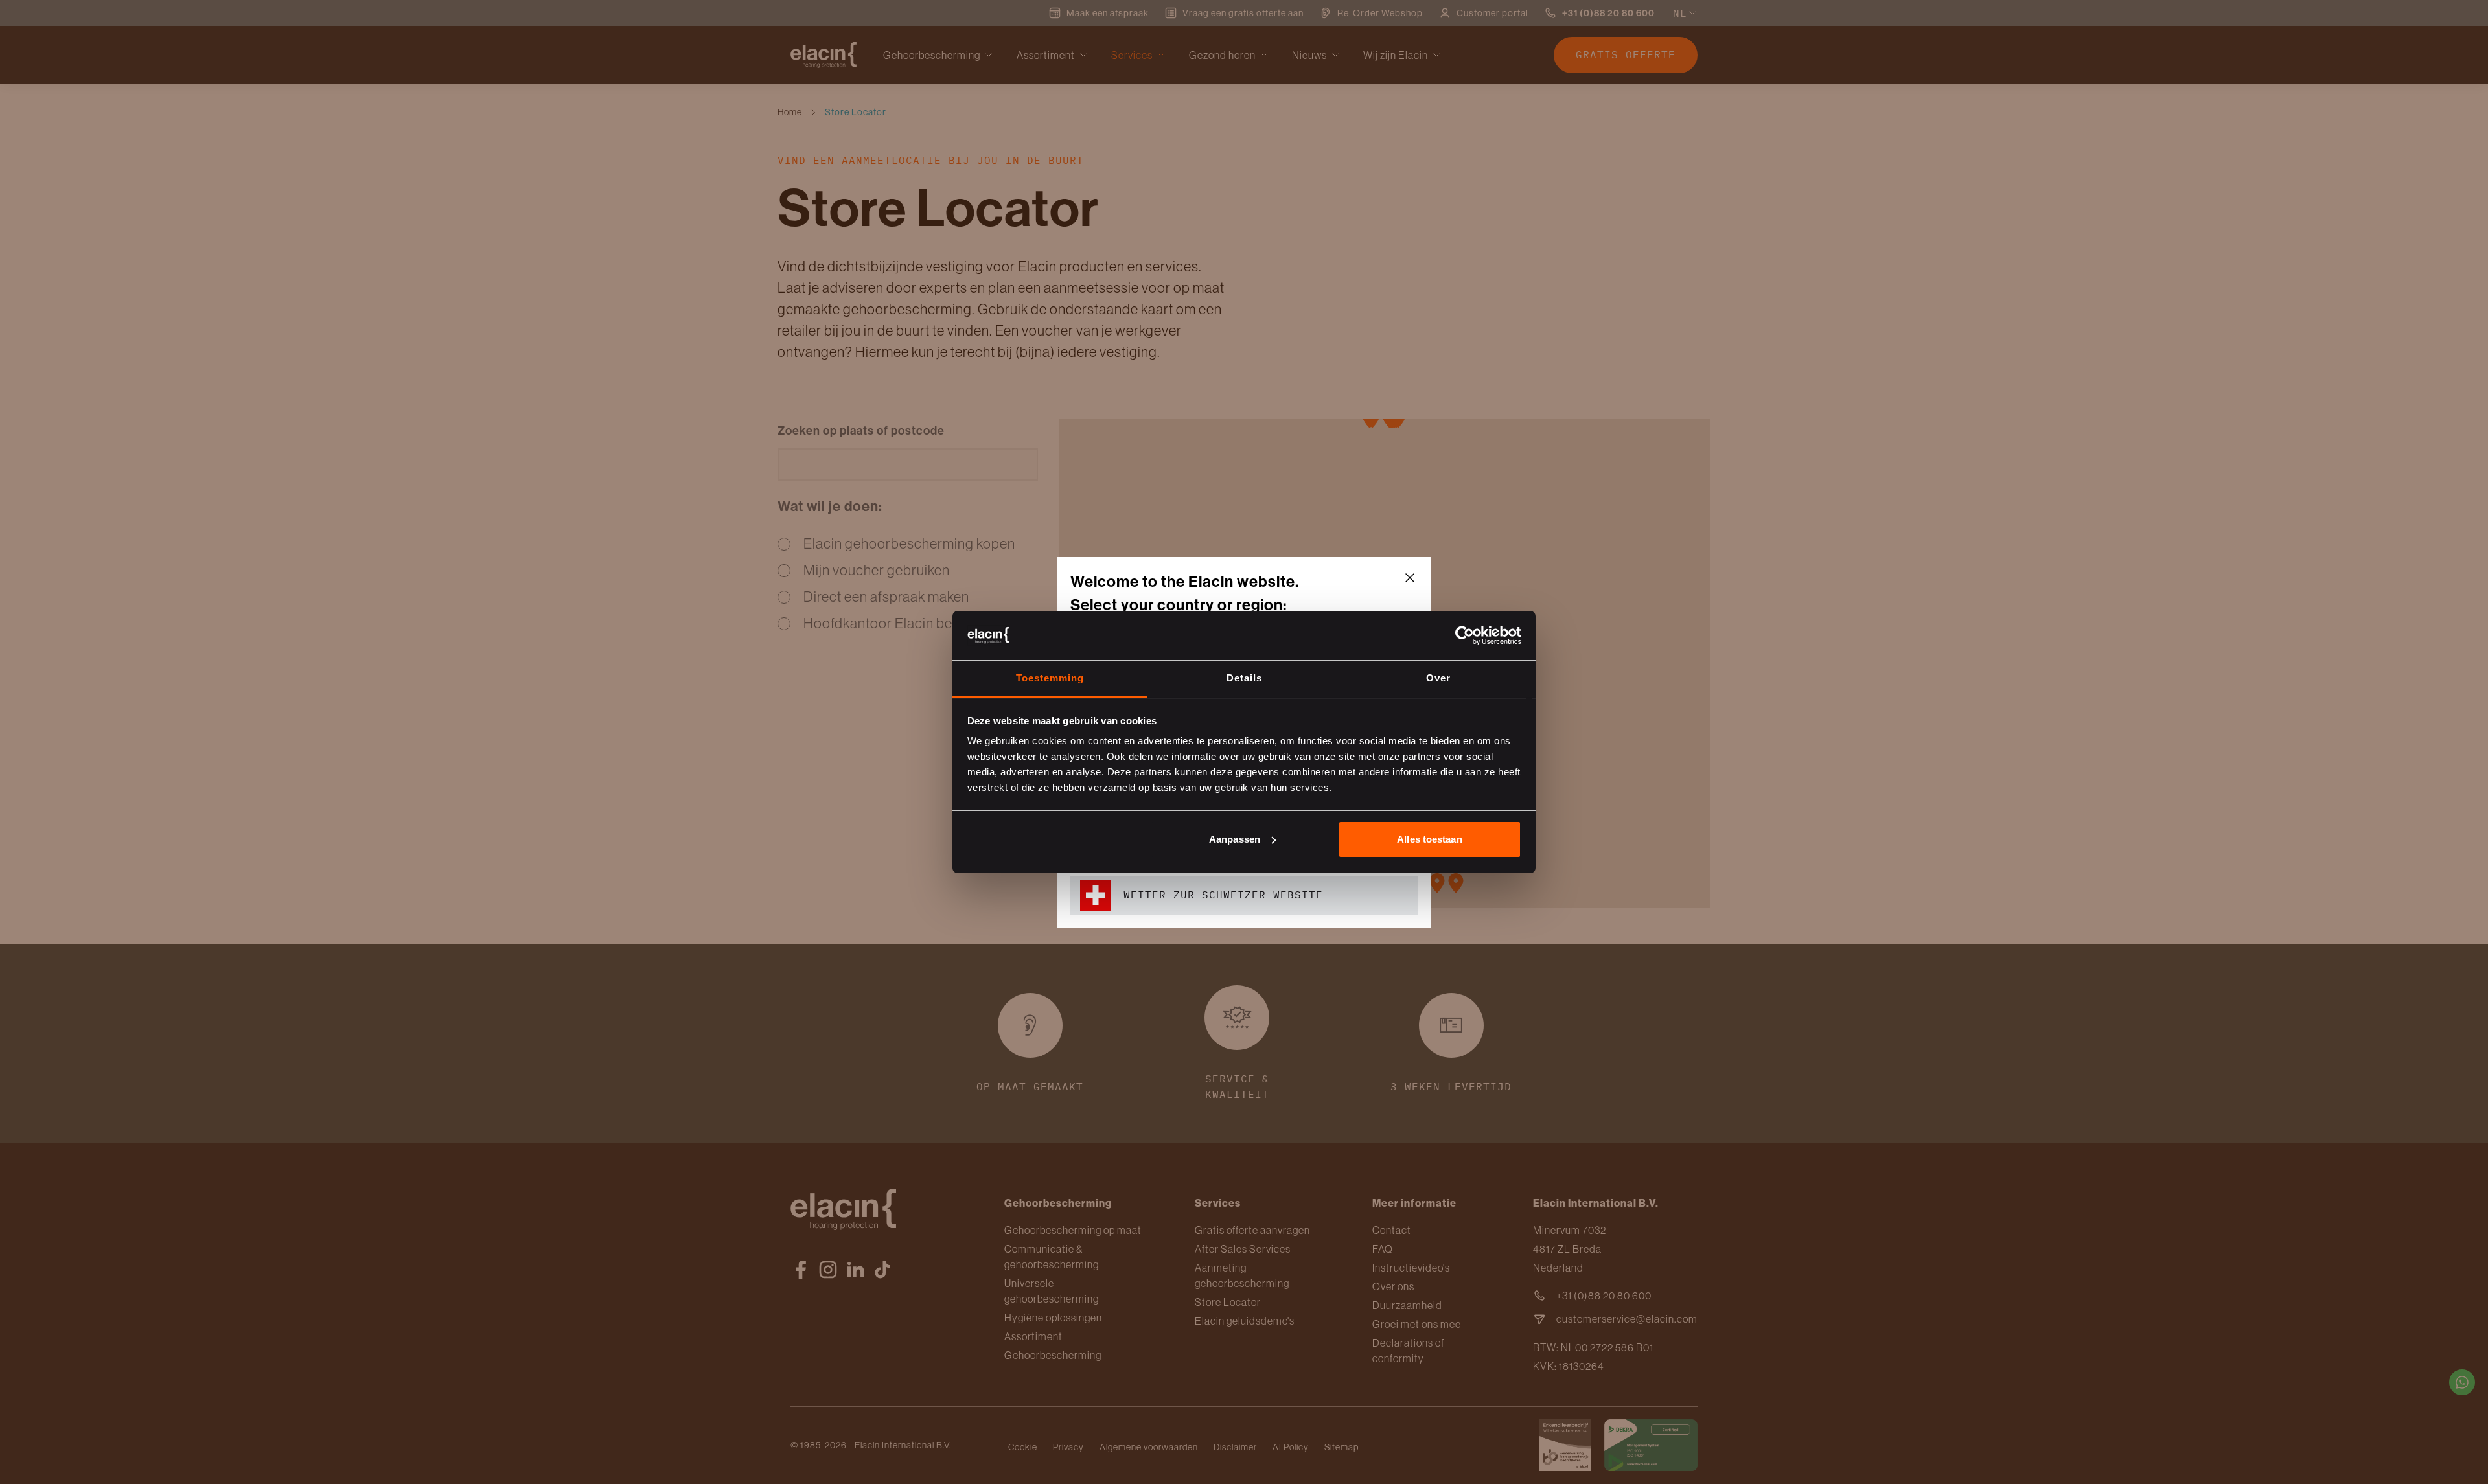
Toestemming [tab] (1050, 678)
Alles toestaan (1429, 839)
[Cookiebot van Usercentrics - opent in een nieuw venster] (1465, 635)
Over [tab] (1438, 678)
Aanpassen (1235, 839)
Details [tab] (1244, 678)
